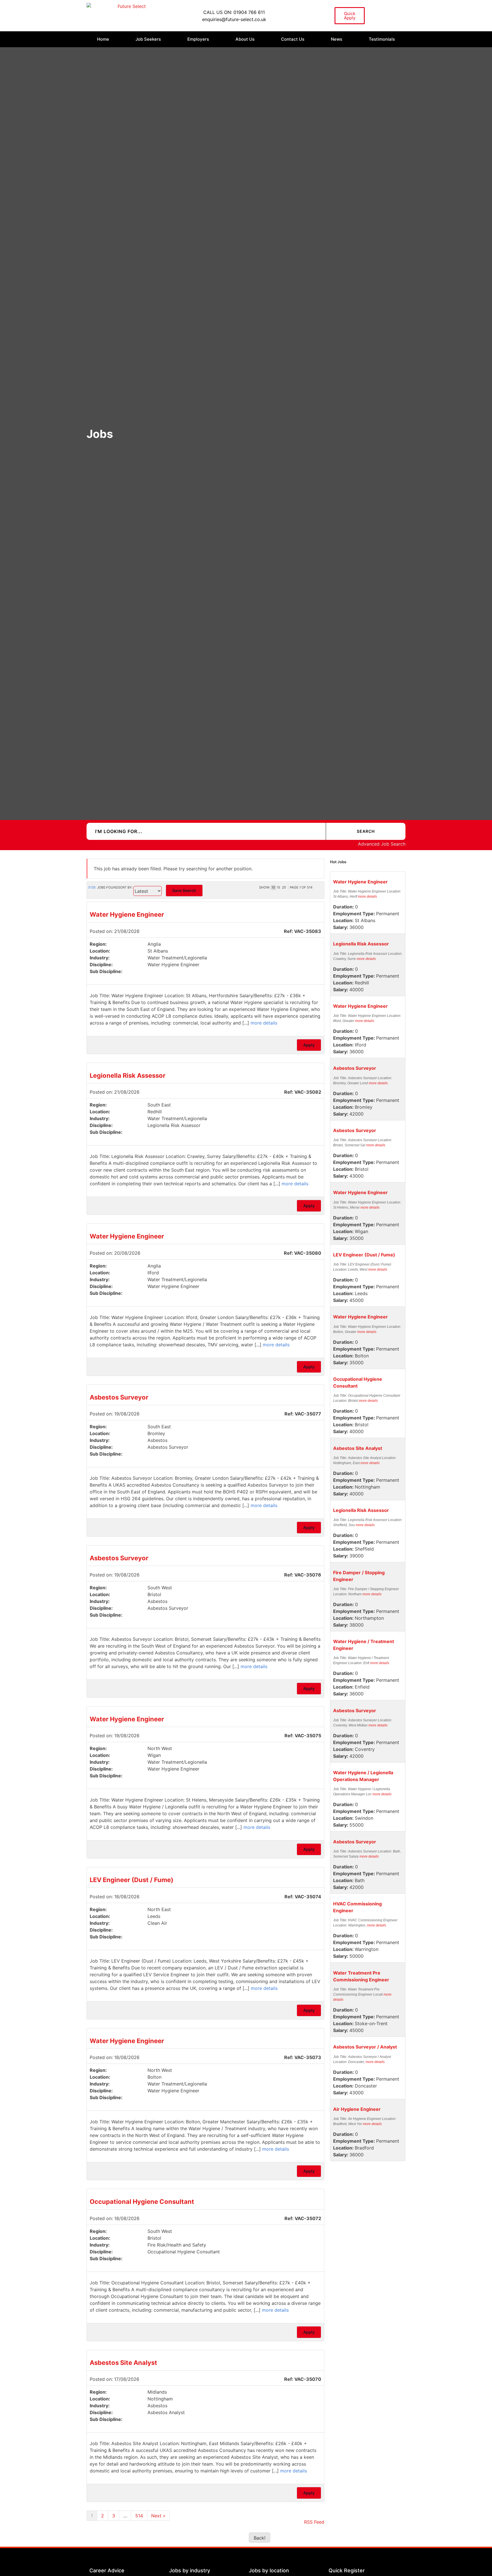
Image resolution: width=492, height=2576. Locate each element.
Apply (309, 1045)
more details (264, 1023)
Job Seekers (148, 39)
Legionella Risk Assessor (128, 1075)
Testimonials (382, 39)
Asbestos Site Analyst (123, 2363)
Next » (158, 2516)
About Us (245, 39)
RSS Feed (314, 2522)
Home (103, 39)
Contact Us (293, 39)
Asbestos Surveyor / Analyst (365, 2047)
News (337, 39)
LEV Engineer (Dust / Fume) (132, 1880)
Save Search (184, 890)
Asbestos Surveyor (119, 1397)
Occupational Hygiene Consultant (142, 2202)
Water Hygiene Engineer (127, 914)
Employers (198, 39)
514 (139, 2516)
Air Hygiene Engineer (357, 2109)
